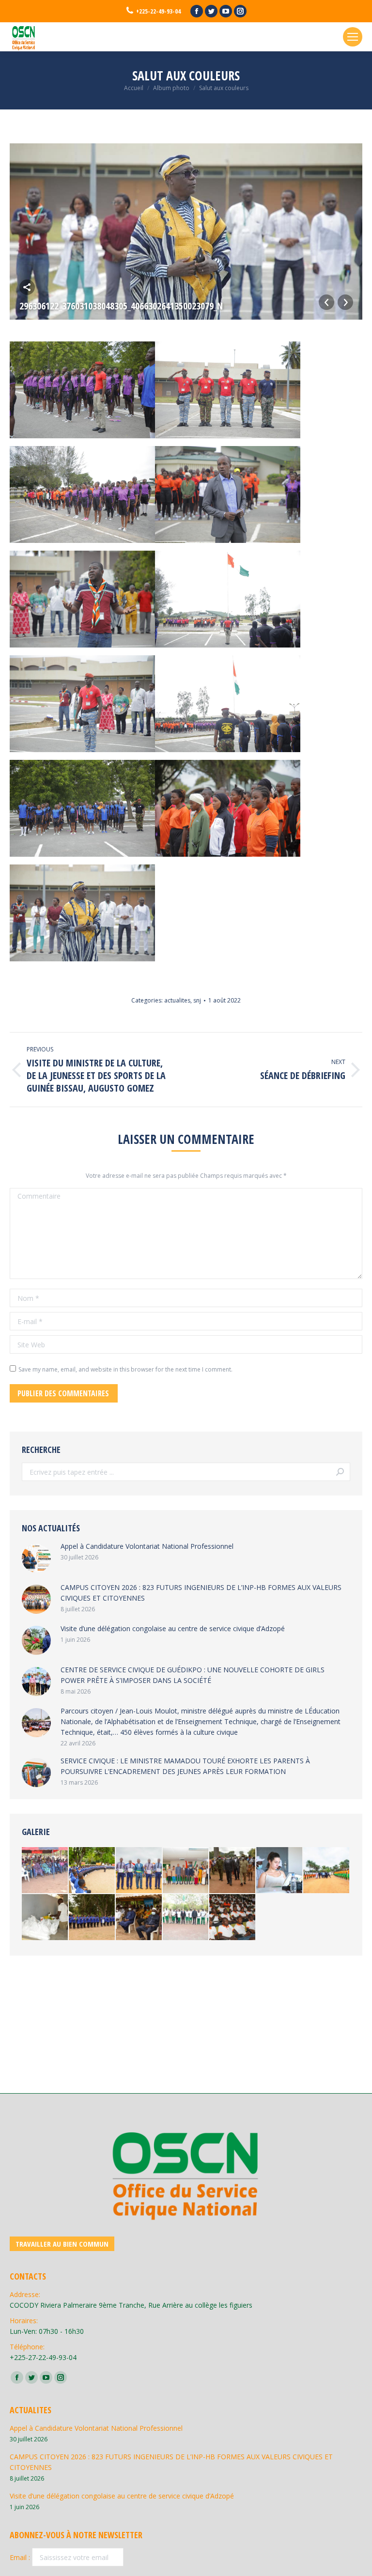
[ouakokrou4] (45, 1871)
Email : (21, 2557)
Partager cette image (27, 287)
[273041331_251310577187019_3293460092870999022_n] (280, 1871)
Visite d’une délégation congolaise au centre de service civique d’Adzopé (173, 1628)
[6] (92, 1871)
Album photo (171, 88)
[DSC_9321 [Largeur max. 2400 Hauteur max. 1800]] (45, 1918)
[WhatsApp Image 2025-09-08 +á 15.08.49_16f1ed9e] (139, 1871)
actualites (177, 1000)
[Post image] (36, 1558)
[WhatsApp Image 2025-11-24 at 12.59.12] (186, 1918)
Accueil (134, 88)
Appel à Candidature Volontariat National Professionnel (147, 1546)
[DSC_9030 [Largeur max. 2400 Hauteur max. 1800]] (233, 1871)
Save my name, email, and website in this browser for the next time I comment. (125, 1369)
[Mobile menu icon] (353, 37)
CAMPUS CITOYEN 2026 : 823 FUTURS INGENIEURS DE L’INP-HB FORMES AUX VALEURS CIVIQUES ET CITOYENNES (201, 1593)
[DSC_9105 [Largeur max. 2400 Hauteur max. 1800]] (92, 1918)
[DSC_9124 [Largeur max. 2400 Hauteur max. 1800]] (139, 1918)
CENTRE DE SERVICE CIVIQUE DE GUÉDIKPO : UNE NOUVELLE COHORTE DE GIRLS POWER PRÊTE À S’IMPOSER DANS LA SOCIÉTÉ (193, 1675)
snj (197, 1000)
